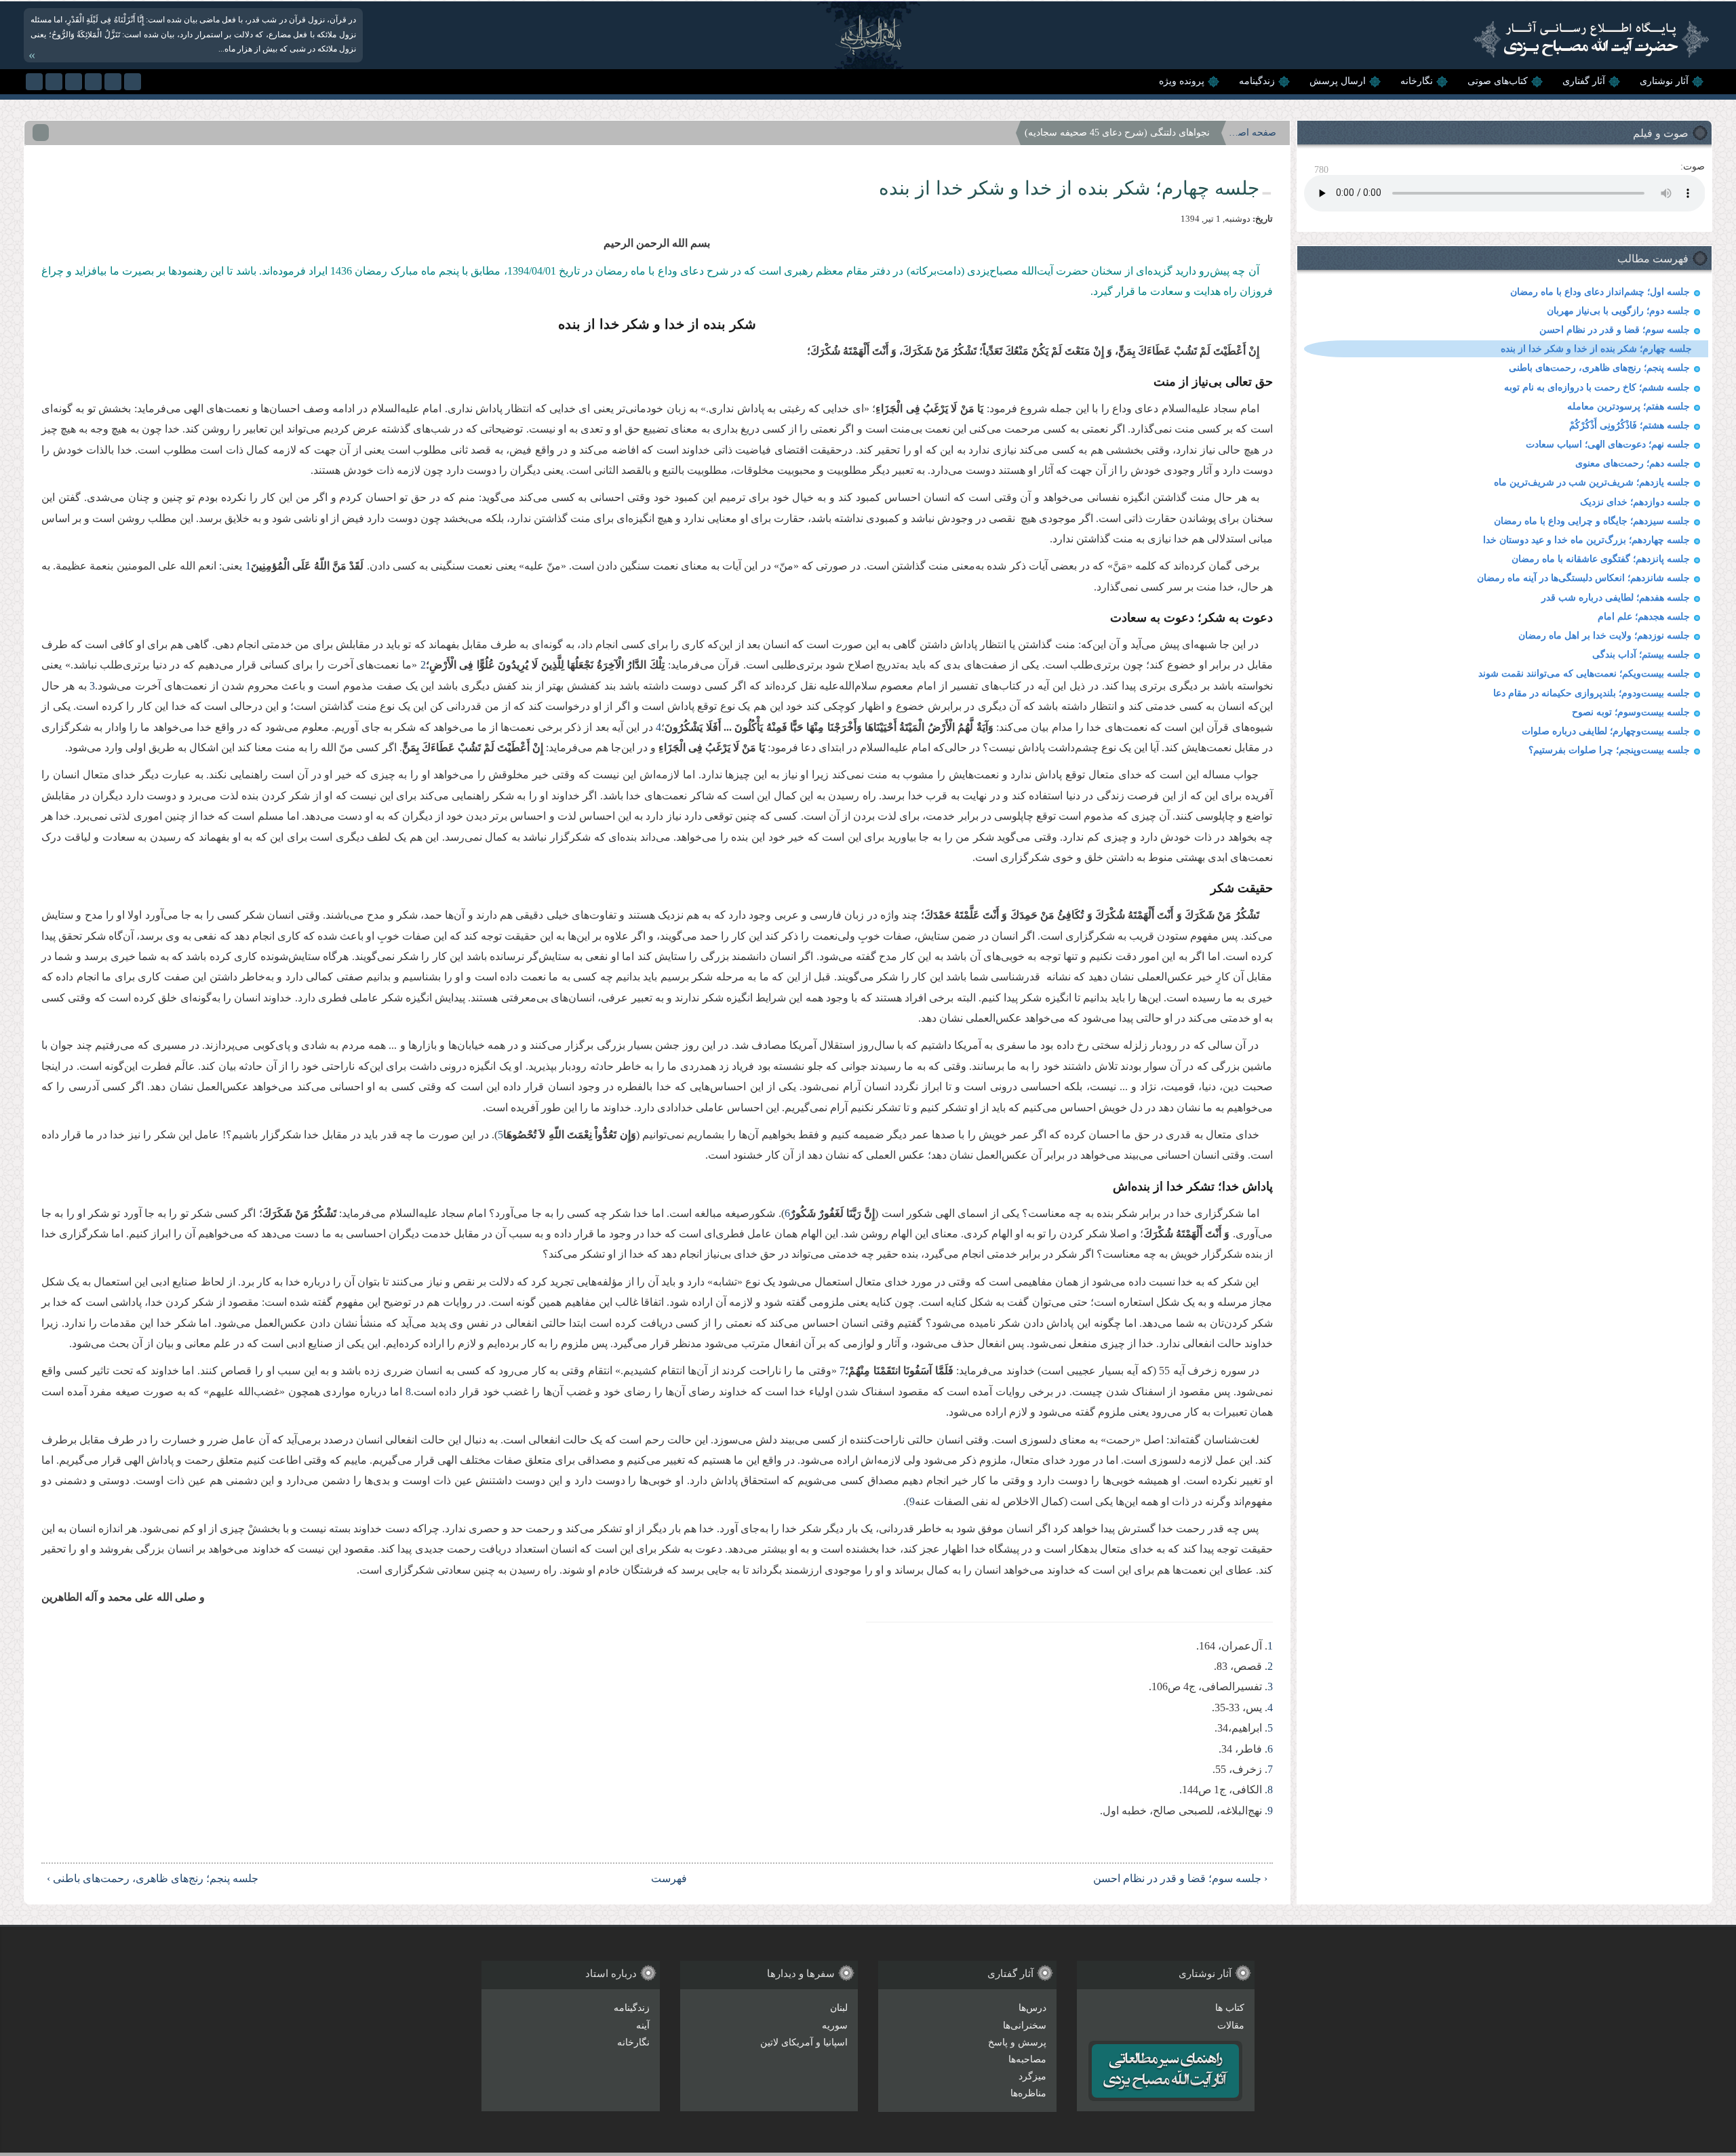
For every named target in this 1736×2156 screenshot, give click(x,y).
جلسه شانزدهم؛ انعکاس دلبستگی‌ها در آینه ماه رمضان (1583, 578)
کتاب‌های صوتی (1498, 81)
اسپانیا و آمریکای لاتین (804, 2042)
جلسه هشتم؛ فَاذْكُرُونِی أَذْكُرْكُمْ (1630, 425)
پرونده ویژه (1182, 81)
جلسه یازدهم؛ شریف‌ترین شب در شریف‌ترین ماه (1592, 482)
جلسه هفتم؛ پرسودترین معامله (1629, 406)
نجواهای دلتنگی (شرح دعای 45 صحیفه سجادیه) (1117, 133)
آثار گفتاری (1584, 81)
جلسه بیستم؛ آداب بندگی (1641, 655)
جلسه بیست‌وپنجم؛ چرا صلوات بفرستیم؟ (1609, 750)
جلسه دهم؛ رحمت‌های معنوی (1633, 463)
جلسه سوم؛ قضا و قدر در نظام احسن (1615, 330)
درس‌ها (1032, 2008)
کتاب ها (1230, 2008)
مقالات (1231, 2025)
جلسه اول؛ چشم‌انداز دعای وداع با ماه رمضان (1600, 292)
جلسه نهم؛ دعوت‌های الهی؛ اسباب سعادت (1608, 444)
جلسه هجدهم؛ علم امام (1644, 617)
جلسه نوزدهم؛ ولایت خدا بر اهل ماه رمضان (1604, 636)
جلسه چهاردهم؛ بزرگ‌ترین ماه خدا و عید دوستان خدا (1586, 540)
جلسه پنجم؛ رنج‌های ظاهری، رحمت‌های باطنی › (153, 1878)
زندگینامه (1257, 81)
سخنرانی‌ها (1025, 2025)
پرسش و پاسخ (1017, 2042)
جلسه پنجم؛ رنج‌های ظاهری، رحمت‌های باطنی (1599, 368)
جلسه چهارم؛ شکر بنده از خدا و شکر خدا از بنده (1596, 349)
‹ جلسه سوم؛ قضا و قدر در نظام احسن (1180, 1878)
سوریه (835, 2025)
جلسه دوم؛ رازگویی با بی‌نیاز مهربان (1618, 311)
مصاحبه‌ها (1027, 2059)
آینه (643, 2025)
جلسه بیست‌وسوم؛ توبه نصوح (1631, 712)
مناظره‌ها (1028, 2093)
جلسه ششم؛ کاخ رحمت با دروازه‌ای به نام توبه (1597, 387)
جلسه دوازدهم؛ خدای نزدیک (1635, 502)
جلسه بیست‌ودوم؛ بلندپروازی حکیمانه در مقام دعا (1592, 693)
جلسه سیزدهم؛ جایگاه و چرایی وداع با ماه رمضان (1592, 521)
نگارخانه (1417, 81)
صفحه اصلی (1252, 133)
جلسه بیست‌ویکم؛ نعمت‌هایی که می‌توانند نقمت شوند (1584, 674)
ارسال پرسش (1338, 81)
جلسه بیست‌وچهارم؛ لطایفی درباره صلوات (1606, 731)
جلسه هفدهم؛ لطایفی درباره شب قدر (1616, 598)
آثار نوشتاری (1664, 81)
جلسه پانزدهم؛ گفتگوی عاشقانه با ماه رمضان (1601, 559)
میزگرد (1032, 2076)
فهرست (669, 1878)
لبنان (839, 2008)
